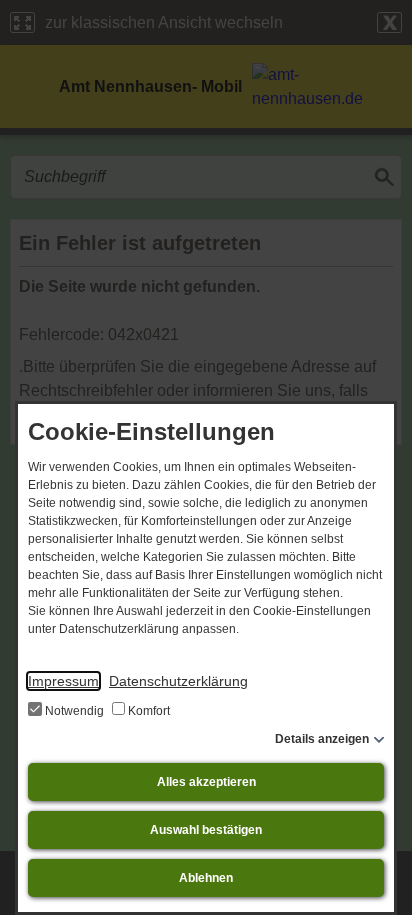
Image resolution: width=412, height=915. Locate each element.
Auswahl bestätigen (206, 830)
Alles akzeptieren (206, 782)
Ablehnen (206, 878)
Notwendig (74, 711)
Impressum (63, 681)
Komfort (147, 711)
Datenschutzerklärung (178, 681)
